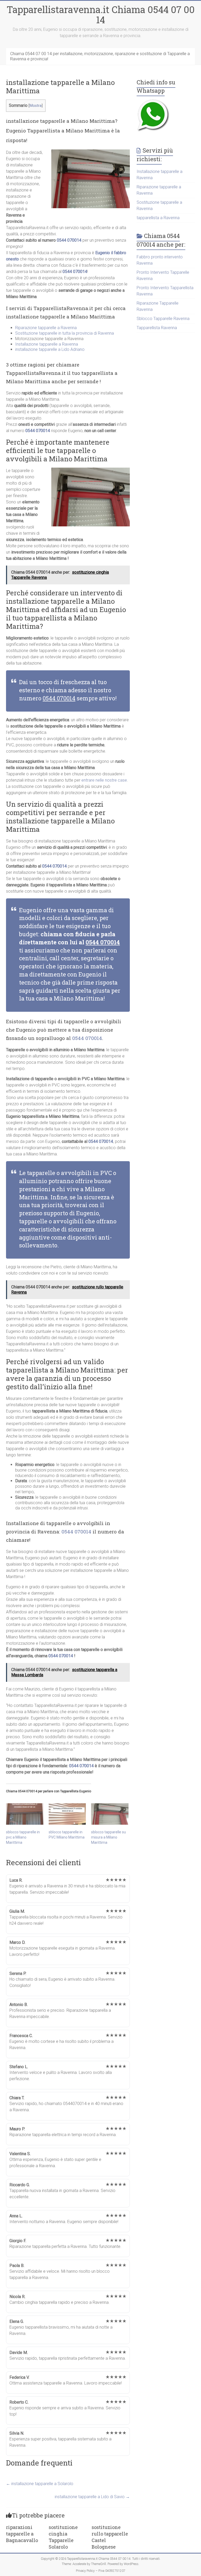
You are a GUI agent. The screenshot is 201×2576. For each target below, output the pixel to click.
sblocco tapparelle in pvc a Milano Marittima (23, 1837)
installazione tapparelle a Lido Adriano (50, 349)
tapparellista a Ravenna (158, 218)
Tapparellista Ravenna (157, 328)
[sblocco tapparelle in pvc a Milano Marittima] (25, 1814)
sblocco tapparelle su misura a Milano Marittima (108, 1837)
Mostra (36, 106)
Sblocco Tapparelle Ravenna (163, 319)
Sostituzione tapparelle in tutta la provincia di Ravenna (65, 333)
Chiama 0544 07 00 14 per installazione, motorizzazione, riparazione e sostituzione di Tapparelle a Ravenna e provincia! (100, 56)
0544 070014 (69, 240)
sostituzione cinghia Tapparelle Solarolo (63, 2537)
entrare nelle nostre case (104, 780)
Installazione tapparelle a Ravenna (47, 344)
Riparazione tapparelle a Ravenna (46, 328)
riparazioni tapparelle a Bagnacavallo (22, 2534)
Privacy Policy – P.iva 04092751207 (101, 2571)
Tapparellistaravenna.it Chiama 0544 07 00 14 (101, 14)
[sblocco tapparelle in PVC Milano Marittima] (67, 1814)
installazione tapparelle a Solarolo (40, 2484)
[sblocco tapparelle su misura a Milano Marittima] (110, 1814)
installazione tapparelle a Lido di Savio (92, 2497)
